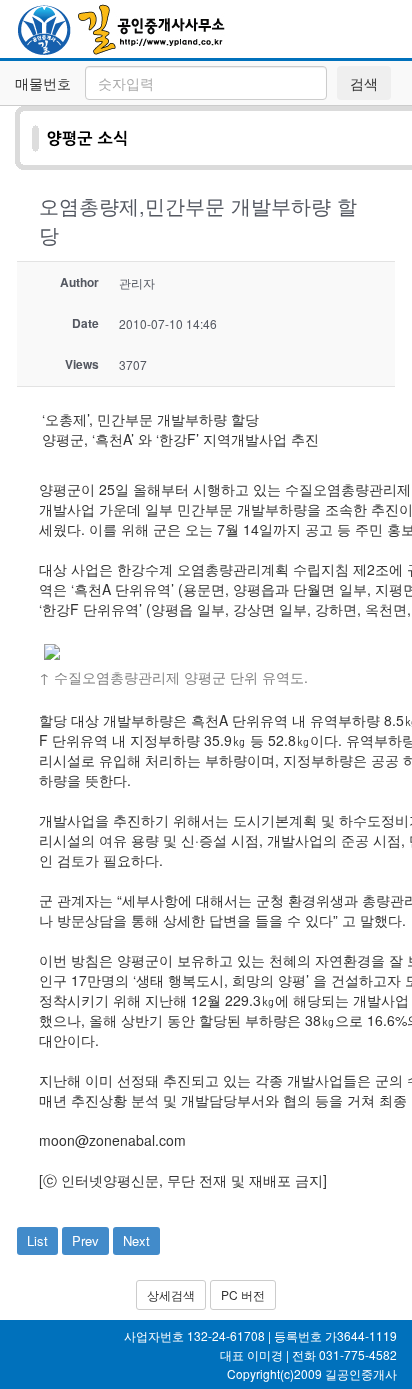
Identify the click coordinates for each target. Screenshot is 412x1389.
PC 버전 (243, 1294)
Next (136, 1240)
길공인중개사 (361, 1373)
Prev (85, 1240)
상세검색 (171, 1294)
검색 (364, 83)
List (37, 1240)
